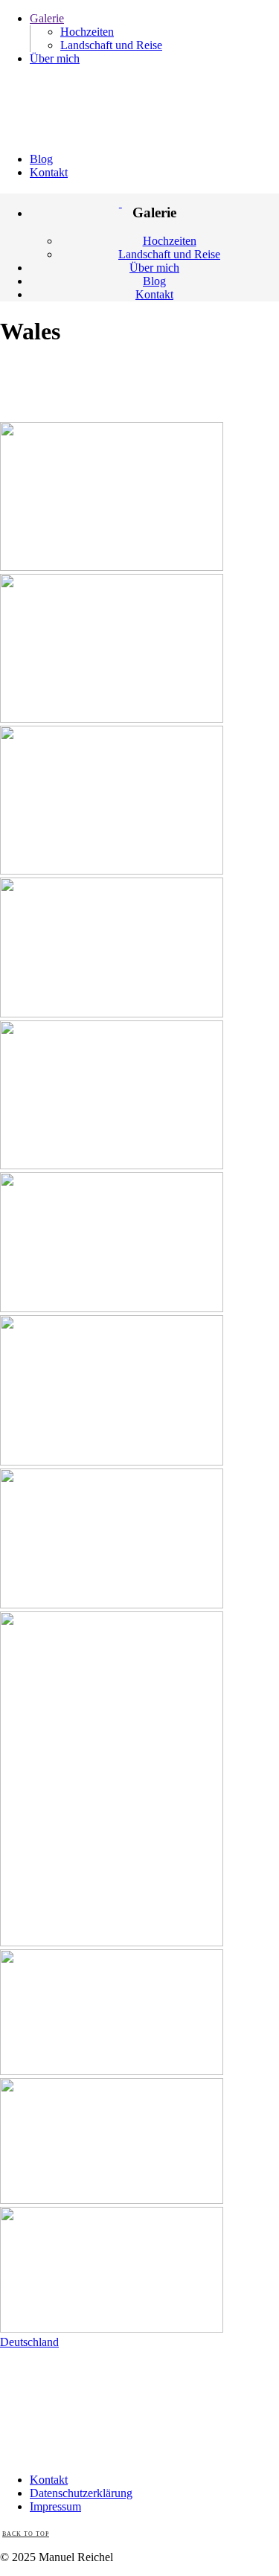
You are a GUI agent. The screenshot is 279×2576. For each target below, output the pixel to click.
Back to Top (26, 2534)
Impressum (55, 2506)
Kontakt (49, 2480)
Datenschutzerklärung (81, 2493)
